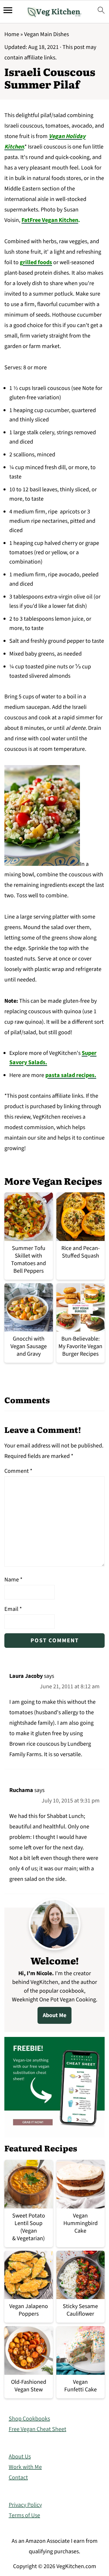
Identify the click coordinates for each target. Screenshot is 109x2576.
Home (12, 34)
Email (13, 1609)
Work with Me (25, 2467)
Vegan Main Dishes (47, 34)
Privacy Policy (25, 2505)
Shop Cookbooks (29, 2419)
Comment (18, 1471)
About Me (54, 2015)
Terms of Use (24, 2515)
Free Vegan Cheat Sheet (37, 2429)
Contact (18, 2478)
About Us (20, 2457)
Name (13, 1580)
